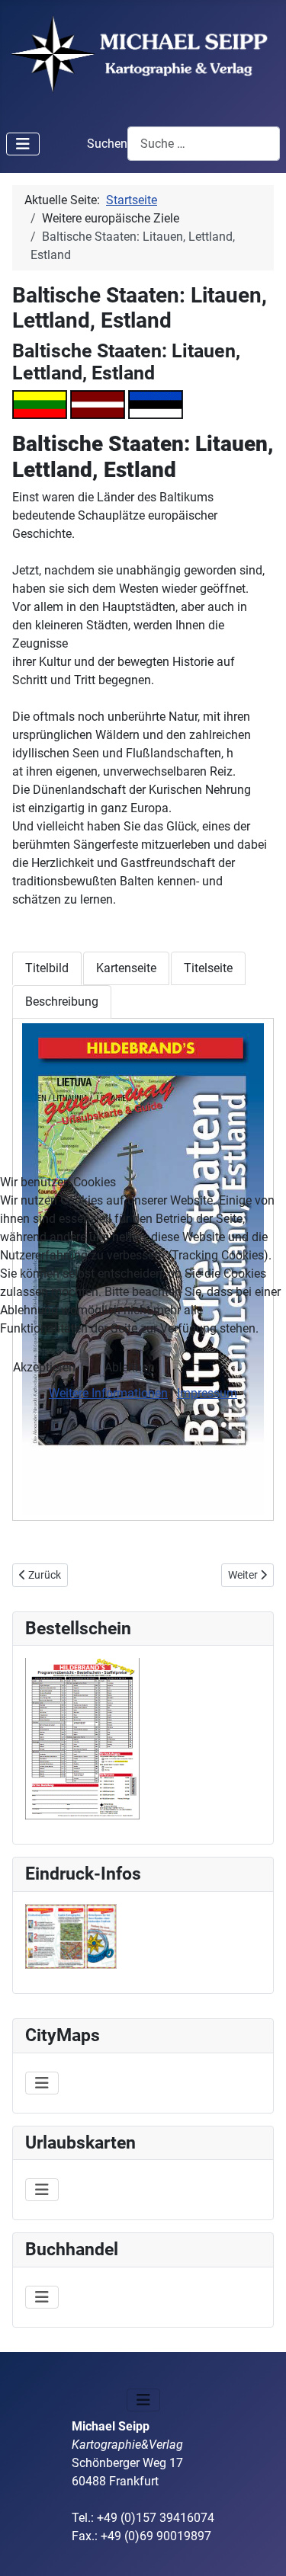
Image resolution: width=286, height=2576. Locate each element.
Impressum (207, 1393)
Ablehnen (130, 1367)
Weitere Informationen (108, 1393)
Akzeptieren (44, 1367)
